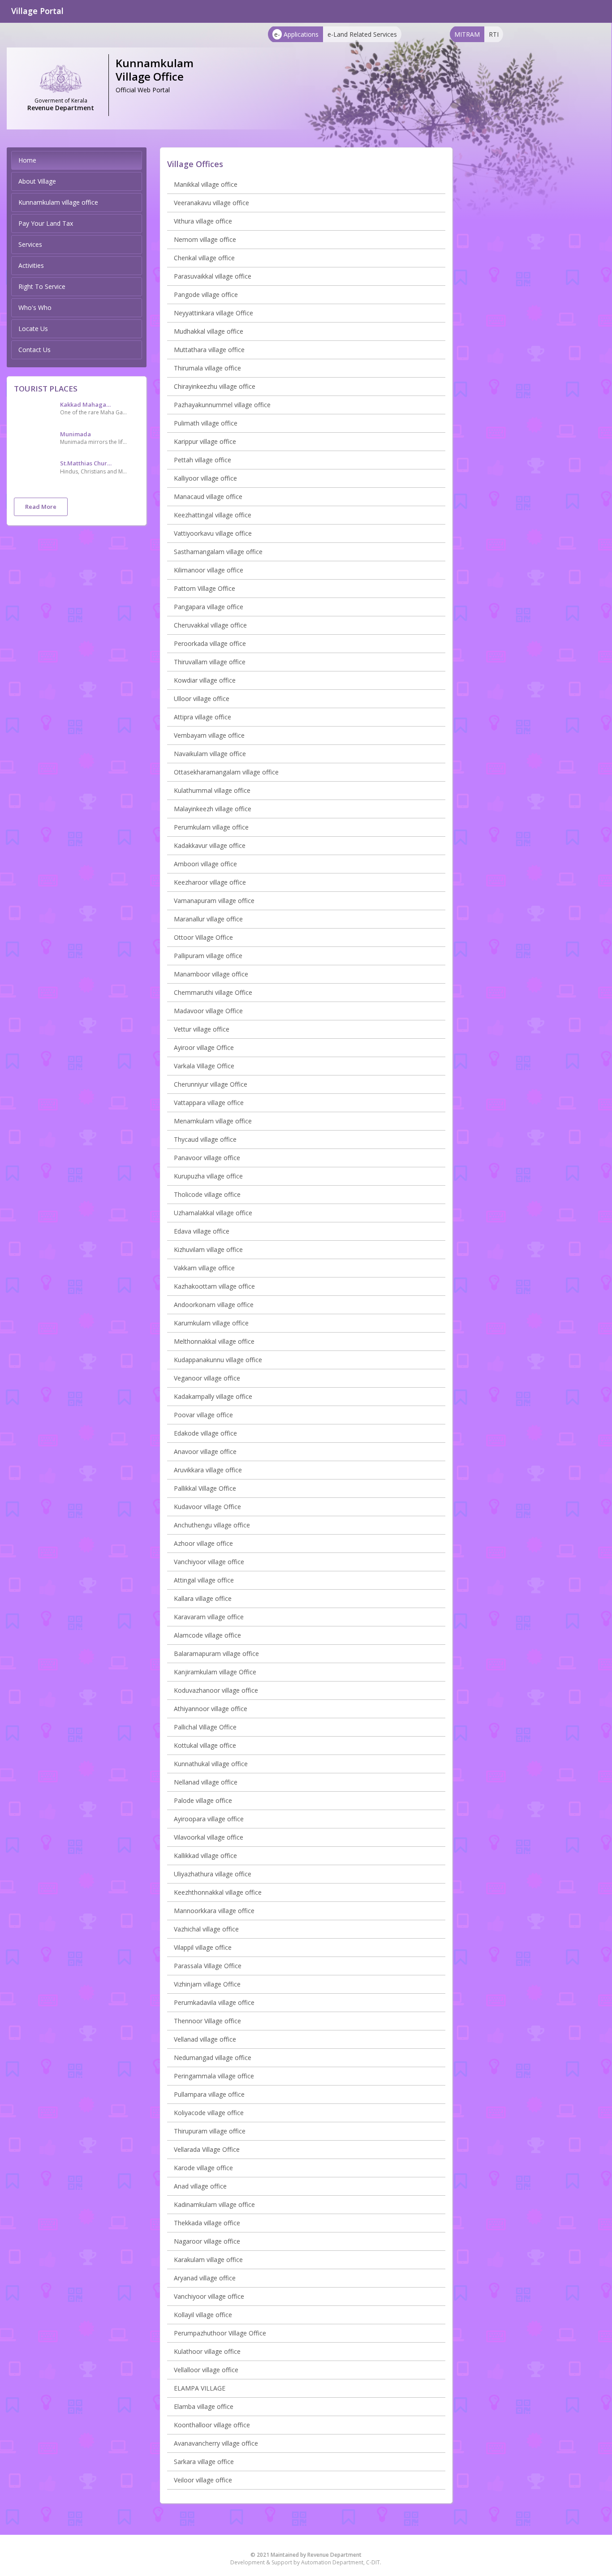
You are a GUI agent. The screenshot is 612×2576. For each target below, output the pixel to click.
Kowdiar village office (205, 680)
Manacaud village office (208, 497)
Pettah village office (203, 460)
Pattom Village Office (205, 588)
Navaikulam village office (210, 754)
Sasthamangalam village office (218, 552)
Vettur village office (202, 1029)
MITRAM (467, 34)
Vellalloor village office (206, 2370)
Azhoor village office (203, 1543)
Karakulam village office (208, 2260)
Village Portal (37, 11)
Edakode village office (205, 1433)
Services (30, 244)
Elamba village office (204, 2406)
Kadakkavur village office (210, 845)
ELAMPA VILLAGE (200, 2388)
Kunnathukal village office (211, 1764)
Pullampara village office (209, 2094)
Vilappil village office (203, 1947)
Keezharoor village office (210, 882)
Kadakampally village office (213, 1396)
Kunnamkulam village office (58, 202)
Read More (41, 507)
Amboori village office (205, 864)
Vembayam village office (209, 735)
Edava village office (202, 1231)
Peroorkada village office (210, 643)
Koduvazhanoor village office (216, 1690)
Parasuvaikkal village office (213, 276)
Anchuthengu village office (212, 1525)
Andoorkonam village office (214, 1305)
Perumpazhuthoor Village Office (220, 2333)
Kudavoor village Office (207, 1507)
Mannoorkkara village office (214, 1911)
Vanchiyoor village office (209, 1562)
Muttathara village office (209, 350)
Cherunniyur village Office (211, 1084)
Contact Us (34, 350)
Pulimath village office (206, 423)
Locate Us (33, 329)
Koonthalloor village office (212, 2425)
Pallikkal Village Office (205, 1488)
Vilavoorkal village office (209, 1837)
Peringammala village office (214, 2076)
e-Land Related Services (362, 34)
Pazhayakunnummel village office (222, 405)
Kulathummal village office (212, 790)
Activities (31, 265)
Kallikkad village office (205, 1856)
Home (27, 160)
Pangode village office (206, 295)
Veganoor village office (207, 1378)
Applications (296, 34)
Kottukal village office (205, 1745)
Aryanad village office (205, 2278)
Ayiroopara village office (209, 1819)
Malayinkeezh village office (213, 809)
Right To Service (42, 286)
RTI (494, 34)
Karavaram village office (209, 1617)
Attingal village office (204, 1580)
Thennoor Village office (207, 2021)
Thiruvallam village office (210, 662)
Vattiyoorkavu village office (213, 533)
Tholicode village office (207, 1194)
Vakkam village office (204, 1268)
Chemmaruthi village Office (213, 992)
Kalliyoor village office (205, 478)
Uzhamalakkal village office (213, 1213)
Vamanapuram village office (214, 901)
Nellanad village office (206, 1782)
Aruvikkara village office (208, 1470)
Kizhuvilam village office (208, 1249)
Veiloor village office (203, 2480)
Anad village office (200, 2186)
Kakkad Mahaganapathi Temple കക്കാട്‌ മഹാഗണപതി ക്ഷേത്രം (87, 404)
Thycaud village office (205, 1139)
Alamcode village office (207, 1635)
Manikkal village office (206, 184)
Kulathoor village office (207, 2351)
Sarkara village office (204, 2462)
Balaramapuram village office (216, 1654)
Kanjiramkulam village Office (215, 1672)
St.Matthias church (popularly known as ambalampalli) (87, 463)
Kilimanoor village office (209, 570)
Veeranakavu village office (211, 203)
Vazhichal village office (206, 1929)
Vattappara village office (209, 1103)
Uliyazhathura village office (213, 1874)
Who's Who (35, 307)
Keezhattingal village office (213, 515)
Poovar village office (203, 1415)
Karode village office (203, 2168)
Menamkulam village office (213, 1121)
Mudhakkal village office (209, 331)
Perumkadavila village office (214, 2002)
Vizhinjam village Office (207, 1984)
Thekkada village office (207, 2223)
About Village (37, 181)
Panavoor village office (207, 1158)
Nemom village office (205, 239)
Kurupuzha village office (208, 1176)
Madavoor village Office (208, 1011)
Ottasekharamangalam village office (226, 772)
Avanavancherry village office (216, 2443)
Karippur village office (205, 441)
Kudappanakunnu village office (218, 1360)
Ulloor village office (202, 699)
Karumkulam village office (211, 1323)
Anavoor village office (205, 1451)
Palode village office (203, 1800)
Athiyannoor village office (211, 1709)
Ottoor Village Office (203, 937)
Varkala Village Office (204, 1066)
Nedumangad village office (213, 2058)
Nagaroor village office (207, 2241)
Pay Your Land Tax (46, 223)
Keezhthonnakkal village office (218, 1892)
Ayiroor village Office (204, 1047)
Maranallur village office (208, 919)
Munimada (75, 434)
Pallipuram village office (208, 956)
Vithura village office (203, 221)
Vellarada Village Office (207, 2149)
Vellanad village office (205, 2039)
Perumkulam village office (211, 827)
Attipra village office (203, 717)
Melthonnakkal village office (214, 1341)
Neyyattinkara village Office (213, 313)
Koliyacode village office (209, 2113)
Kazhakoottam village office (214, 1286)
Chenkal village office (204, 258)
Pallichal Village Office (205, 1727)
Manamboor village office (211, 974)
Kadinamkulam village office (214, 2204)
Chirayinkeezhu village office (215, 386)
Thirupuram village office (210, 2131)
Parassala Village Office (208, 1966)
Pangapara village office (209, 607)
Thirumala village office (207, 368)
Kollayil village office (203, 2315)
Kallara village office (203, 1598)
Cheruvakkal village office (210, 625)
